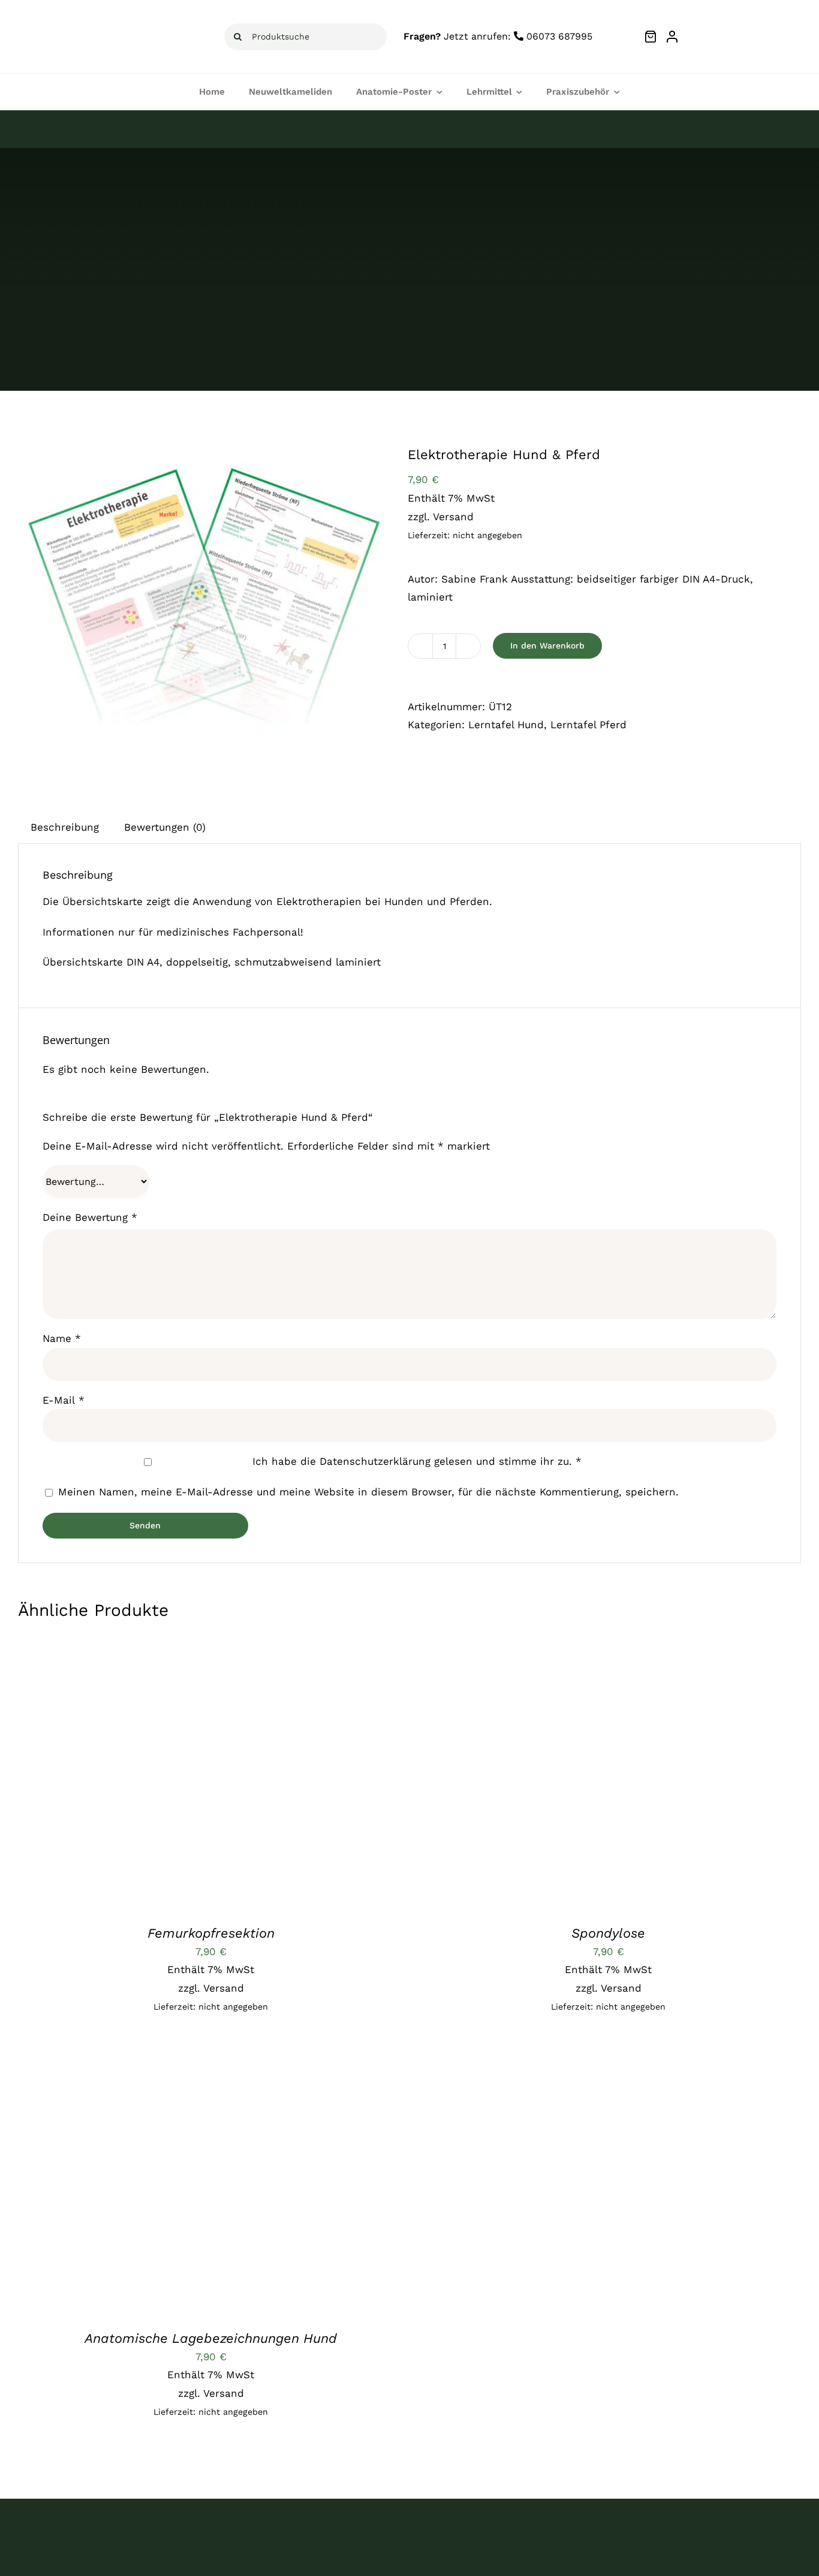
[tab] (65, 827)
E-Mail (64, 1400)
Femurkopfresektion (211, 1933)
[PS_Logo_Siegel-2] (763, 23)
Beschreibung (65, 827)
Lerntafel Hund (506, 725)
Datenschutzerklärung (375, 1461)
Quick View (221, 1776)
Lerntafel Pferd (588, 725)
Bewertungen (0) (165, 827)
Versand (453, 517)
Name (62, 1338)
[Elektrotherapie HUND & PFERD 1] (204, 610)
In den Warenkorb (547, 645)
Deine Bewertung (90, 1217)
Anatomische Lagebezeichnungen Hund (211, 2338)
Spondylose (608, 1933)
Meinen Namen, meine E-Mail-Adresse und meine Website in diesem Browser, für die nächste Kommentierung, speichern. (368, 1492)
